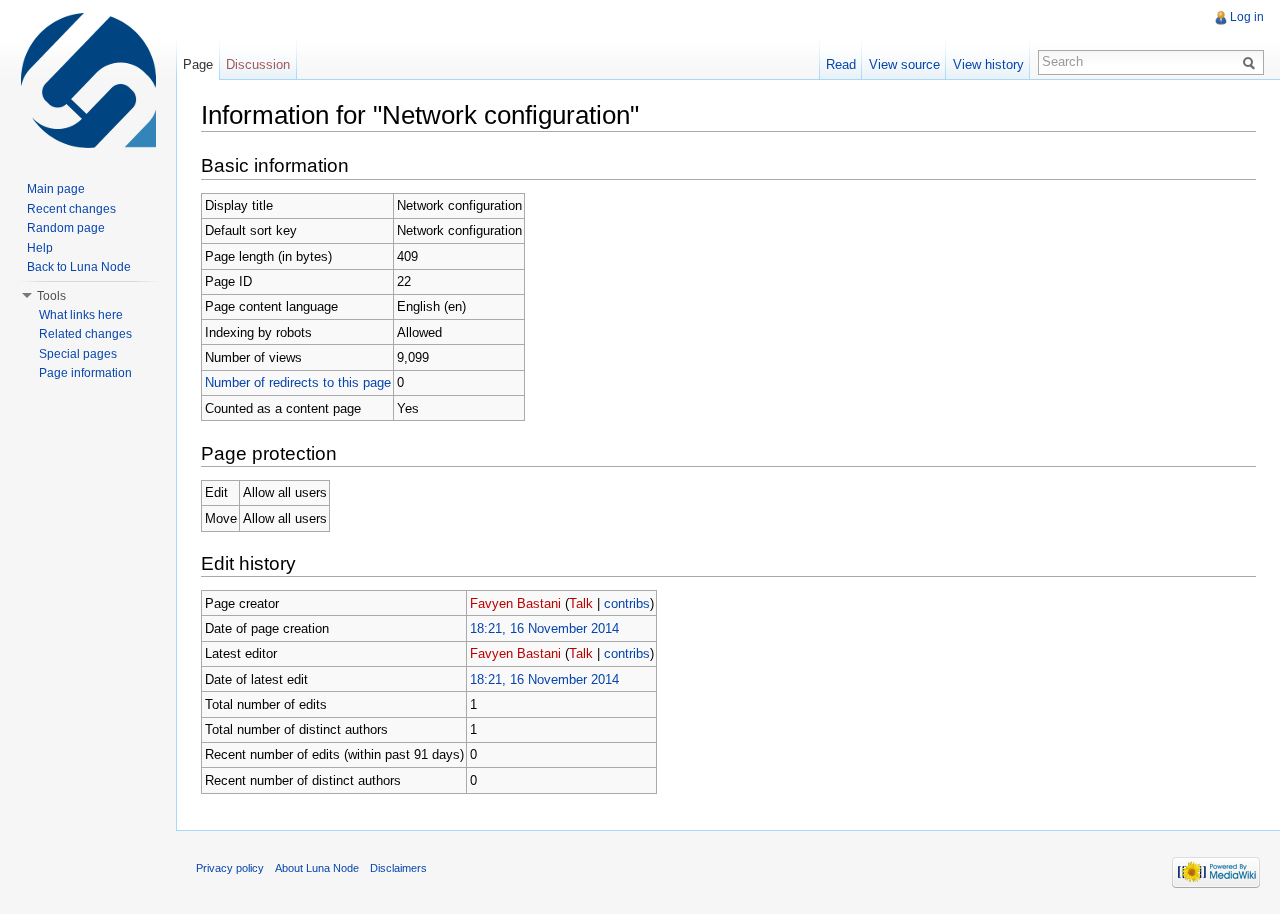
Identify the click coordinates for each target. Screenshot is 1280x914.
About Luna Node (317, 868)
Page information (85, 373)
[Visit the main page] (88, 80)
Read (841, 64)
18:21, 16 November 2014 (544, 628)
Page (198, 64)
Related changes (85, 334)
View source (904, 64)
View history (988, 64)
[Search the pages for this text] (1252, 62)
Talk (581, 603)
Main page (56, 189)
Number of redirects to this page (298, 382)
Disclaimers (398, 868)
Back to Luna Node (79, 267)
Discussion (258, 64)
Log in (1247, 17)
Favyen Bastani (515, 603)
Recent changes (71, 209)
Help (40, 248)
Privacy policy (230, 868)
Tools (51, 296)
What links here (81, 315)
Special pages (78, 354)
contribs (627, 603)
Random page (66, 228)
